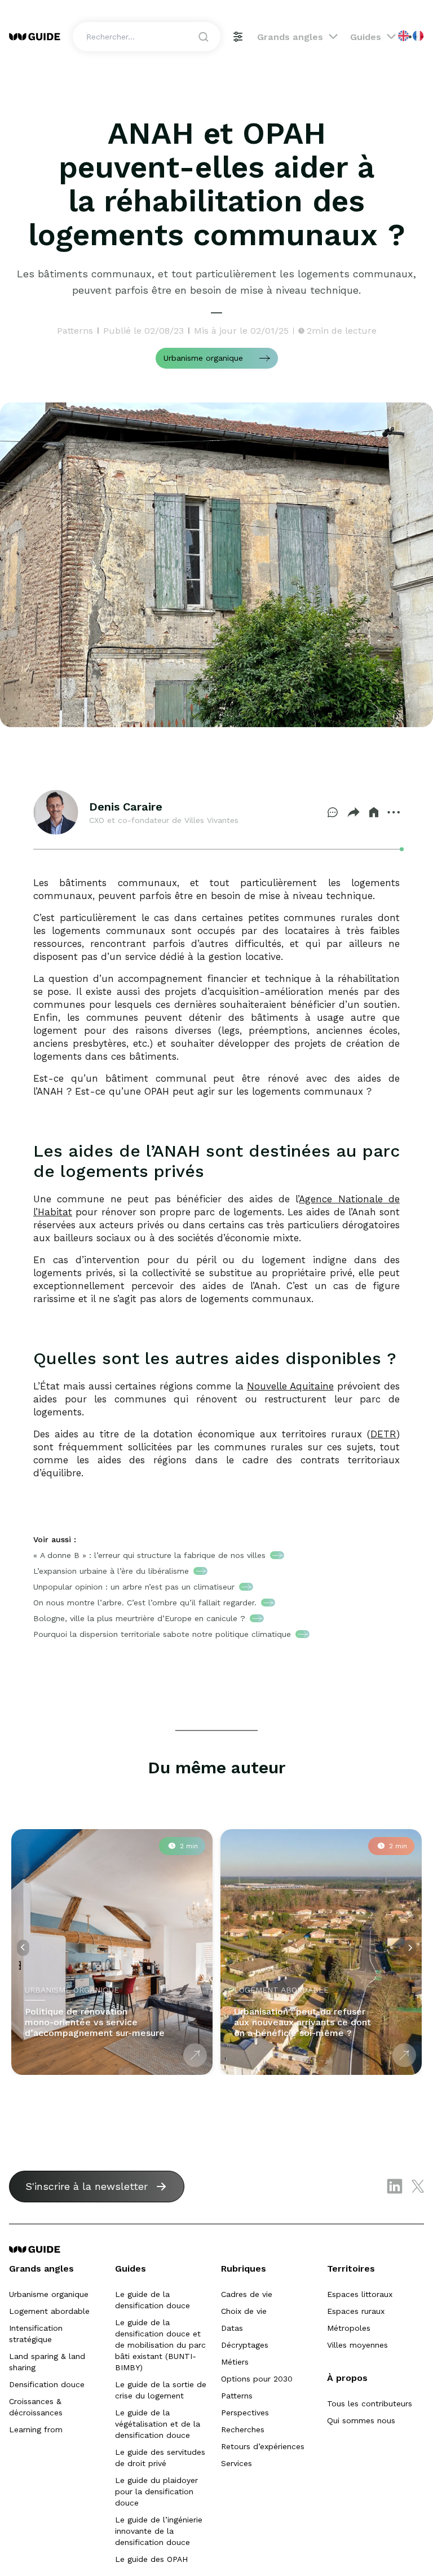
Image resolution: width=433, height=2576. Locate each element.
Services (237, 2463)
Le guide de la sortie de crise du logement (161, 2390)
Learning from (36, 2429)
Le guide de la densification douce (153, 2300)
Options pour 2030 (257, 2379)
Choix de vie (244, 2311)
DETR (383, 1434)
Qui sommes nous (361, 2420)
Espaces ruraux (356, 2311)
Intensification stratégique (36, 2334)
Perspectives (245, 2413)
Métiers (235, 2362)
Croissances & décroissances (36, 2407)
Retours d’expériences (263, 2446)
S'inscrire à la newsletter (87, 2186)
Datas (232, 2328)
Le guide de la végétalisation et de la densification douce (158, 2424)
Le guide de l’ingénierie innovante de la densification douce (159, 2531)
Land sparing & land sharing (47, 2362)
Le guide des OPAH (151, 2559)
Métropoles (349, 2328)
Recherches (243, 2429)
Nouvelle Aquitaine (290, 1386)
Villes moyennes (357, 2345)
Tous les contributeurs (370, 2404)
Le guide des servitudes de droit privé (160, 2458)
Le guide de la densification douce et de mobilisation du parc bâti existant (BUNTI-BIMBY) (160, 2345)
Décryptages (245, 2345)
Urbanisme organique (49, 2294)
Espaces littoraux (360, 2294)
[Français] (419, 36)
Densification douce (47, 2384)
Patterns (237, 2396)
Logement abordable (49, 2311)
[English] (404, 36)
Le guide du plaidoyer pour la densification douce (156, 2491)
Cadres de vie (247, 2294)
